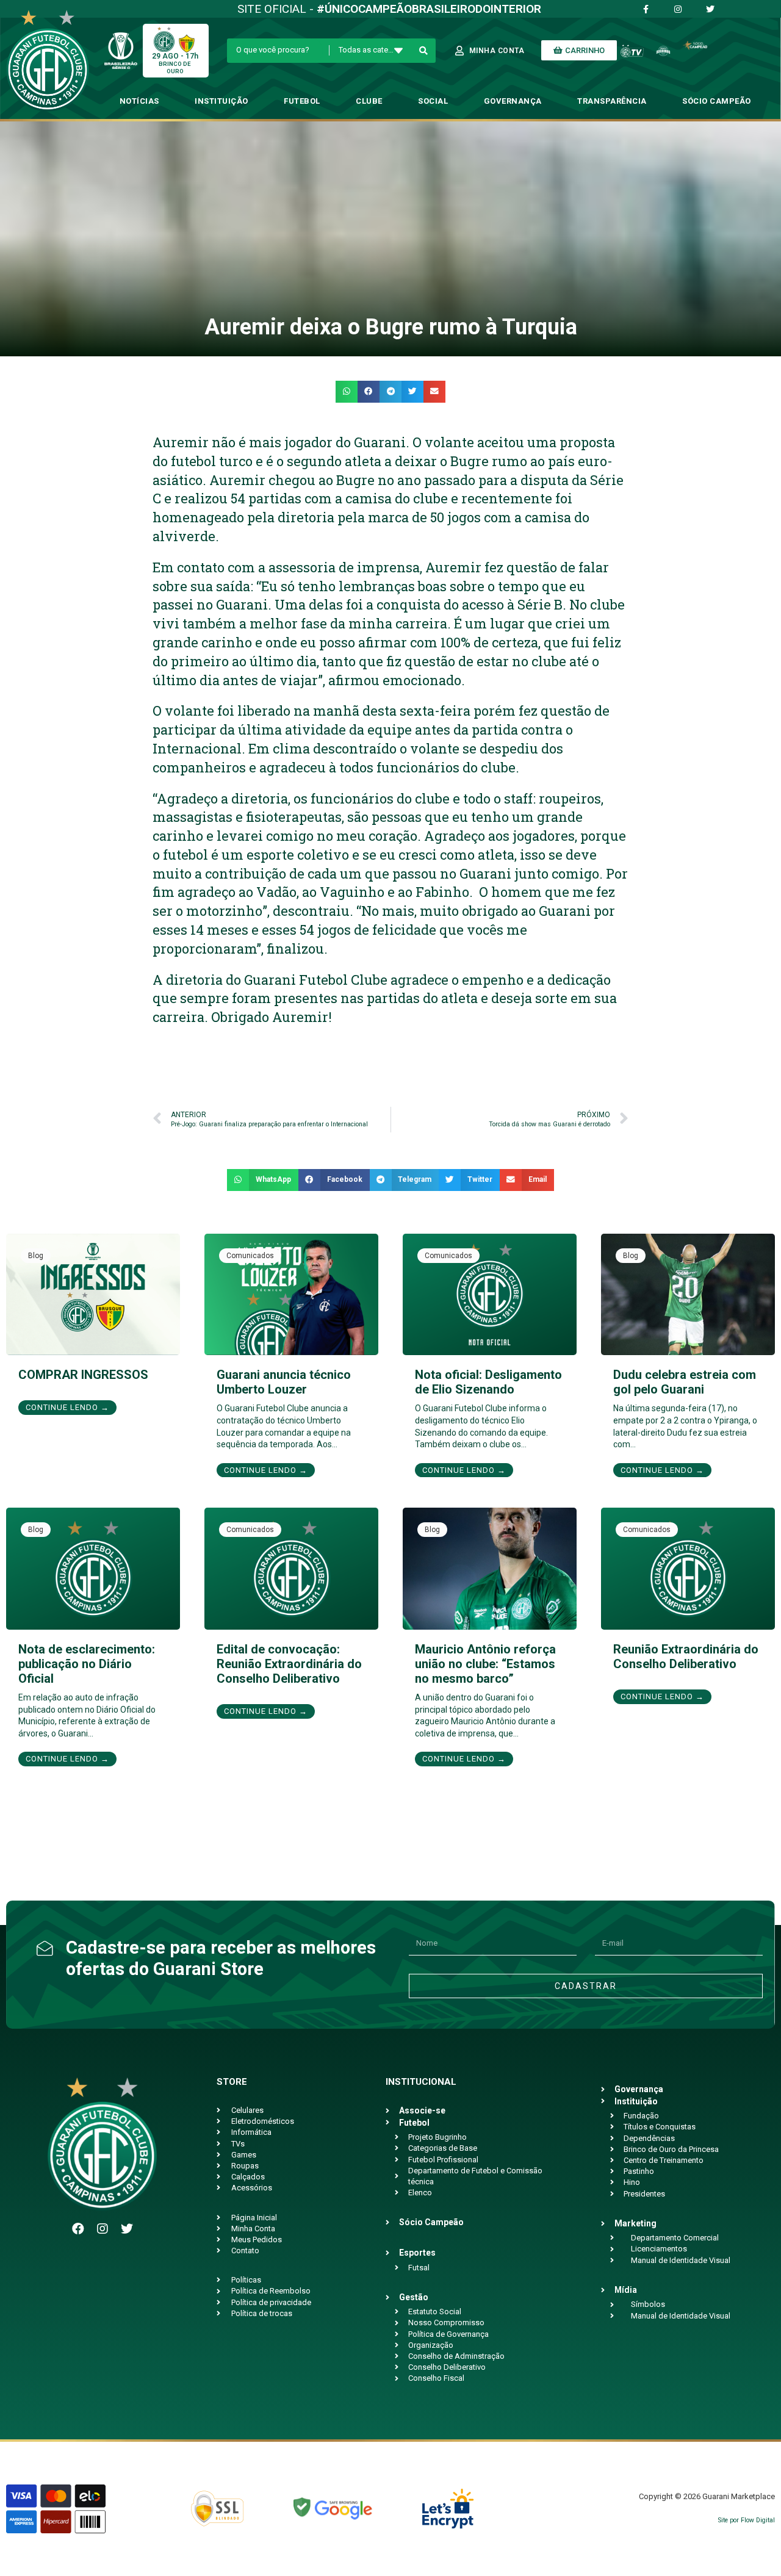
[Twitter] (127, 2229)
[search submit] (424, 51)
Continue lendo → (67, 1407)
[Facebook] (78, 2229)
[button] (347, 392)
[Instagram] (103, 2229)
